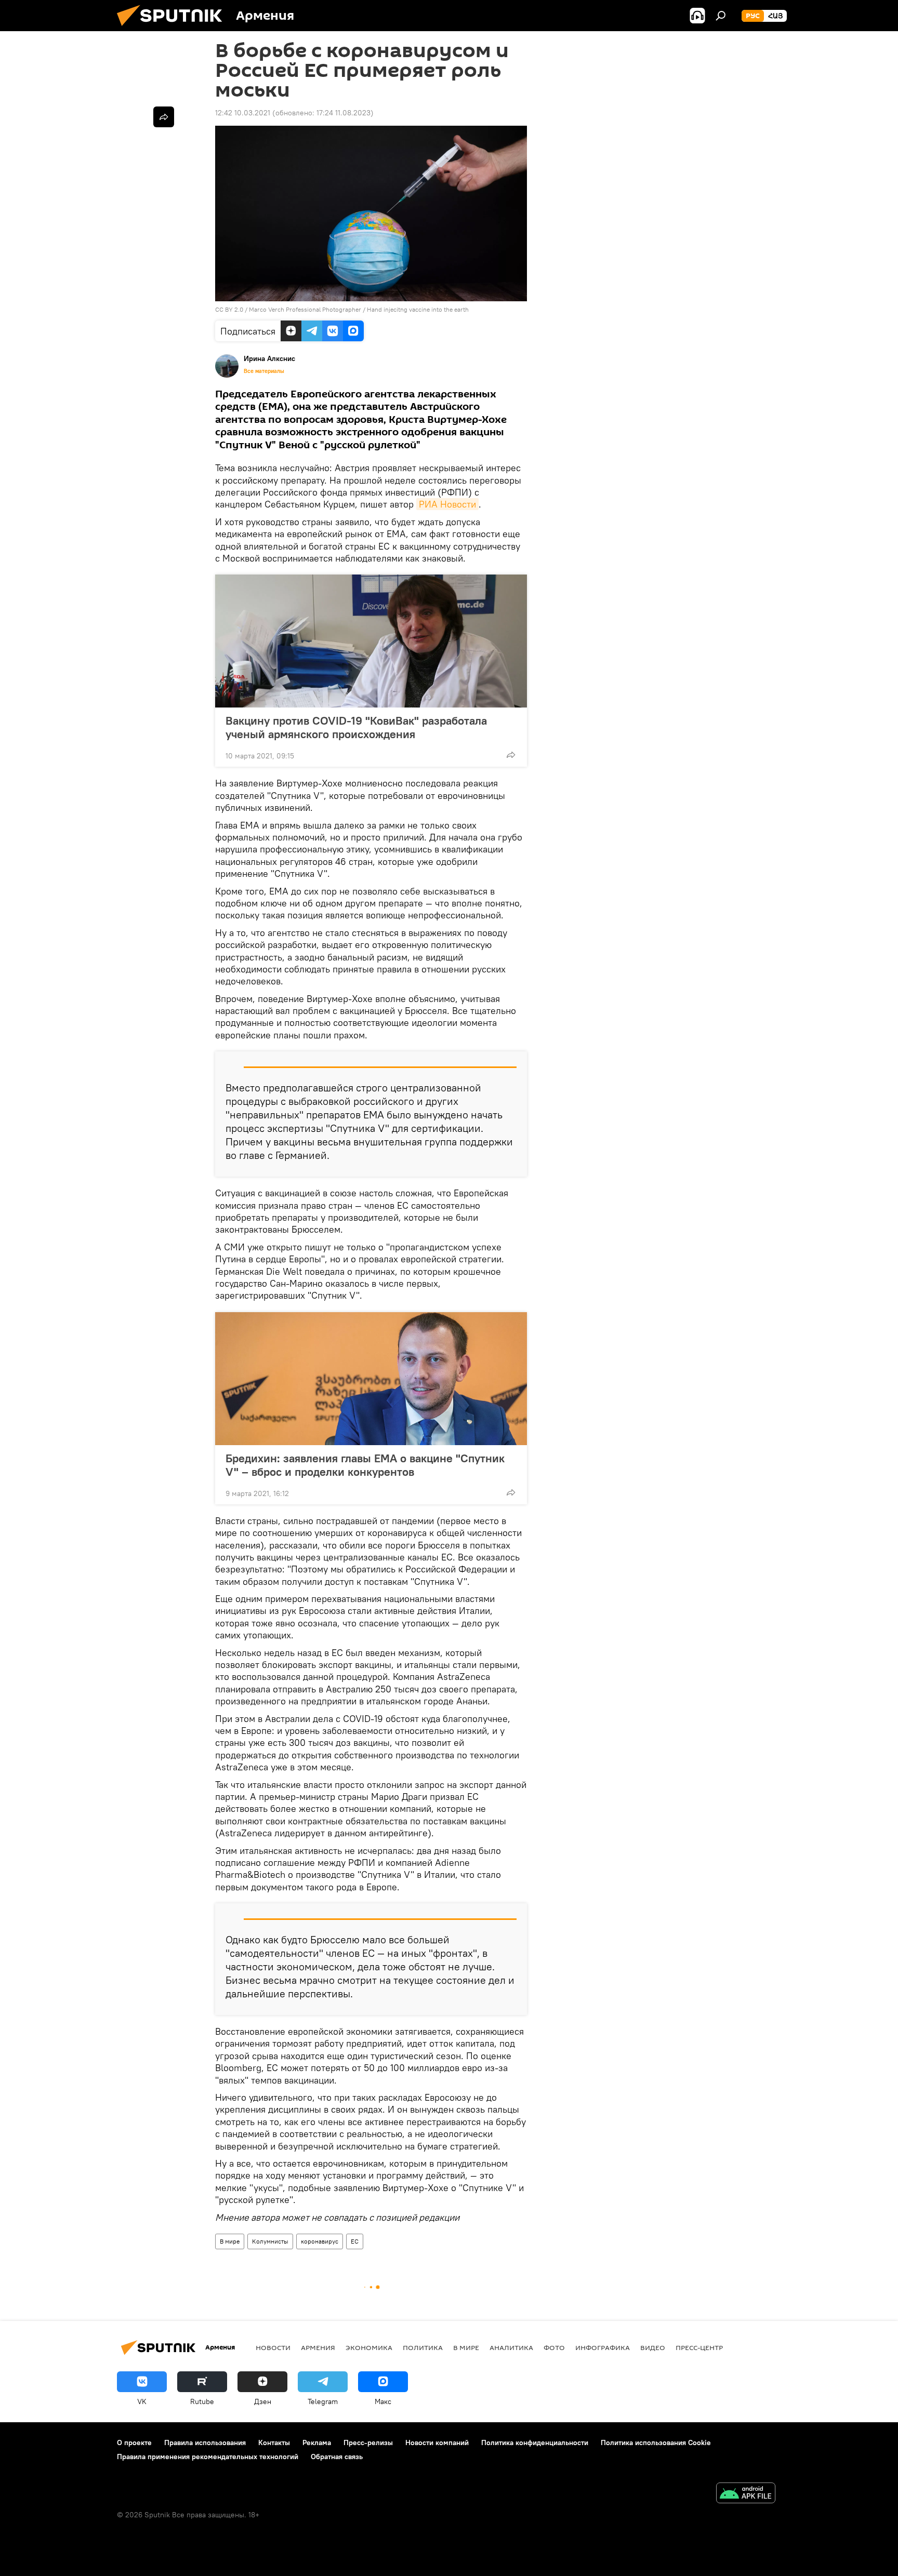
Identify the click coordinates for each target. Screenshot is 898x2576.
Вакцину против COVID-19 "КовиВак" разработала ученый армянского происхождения (356, 727)
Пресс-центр (699, 2347)
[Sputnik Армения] (174, 29)
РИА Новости (447, 504)
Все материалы (264, 371)
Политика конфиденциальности (535, 2442)
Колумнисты (270, 2241)
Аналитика (511, 2347)
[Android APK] (746, 2494)
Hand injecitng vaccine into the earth (418, 309)
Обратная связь (337, 2457)
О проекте (134, 2442)
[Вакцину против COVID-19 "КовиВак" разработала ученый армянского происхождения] (371, 641)
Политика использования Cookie (656, 2442)
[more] (511, 755)
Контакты (274, 2442)
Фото (554, 2347)
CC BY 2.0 (229, 309)
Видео (653, 2347)
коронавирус (320, 2241)
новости (273, 2347)
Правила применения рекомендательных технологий (208, 2457)
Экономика (369, 2347)
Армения (318, 2347)
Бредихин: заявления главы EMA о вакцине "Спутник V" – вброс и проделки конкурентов (365, 1465)
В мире (230, 2241)
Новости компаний (437, 2442)
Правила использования (205, 2442)
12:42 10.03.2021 (243, 113)
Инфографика (603, 2347)
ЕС (355, 2241)
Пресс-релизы (368, 2442)
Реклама (317, 2442)
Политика (423, 2347)
